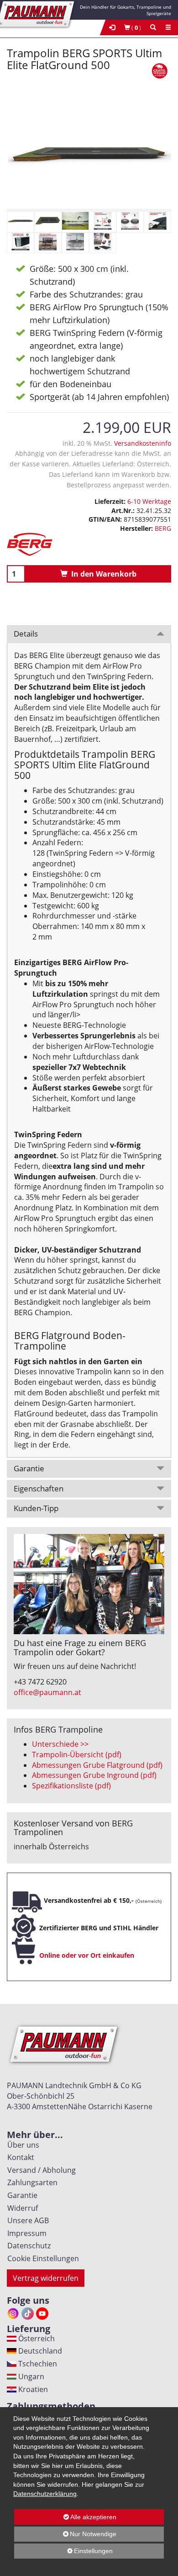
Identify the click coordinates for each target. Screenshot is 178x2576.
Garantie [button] (29, 1468)
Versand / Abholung (40, 2170)
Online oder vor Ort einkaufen (87, 1955)
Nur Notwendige (65, 2536)
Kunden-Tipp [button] (36, 1508)
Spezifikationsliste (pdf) (71, 1786)
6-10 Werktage (149, 501)
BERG (163, 528)
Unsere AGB (26, 2220)
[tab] (89, 634)
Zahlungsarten (31, 2182)
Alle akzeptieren (65, 2517)
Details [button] (26, 634)
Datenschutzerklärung (45, 2494)
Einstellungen (63, 2553)
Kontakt (19, 2157)
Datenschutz (27, 2246)
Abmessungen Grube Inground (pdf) (94, 1775)
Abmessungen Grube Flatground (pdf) (97, 1765)
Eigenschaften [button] (39, 1488)
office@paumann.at (47, 1692)
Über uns (21, 2145)
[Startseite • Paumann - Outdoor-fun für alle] (41, 13)
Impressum (25, 2233)
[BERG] (89, 544)
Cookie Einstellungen (41, 2258)
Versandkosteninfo (143, 443)
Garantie (21, 2195)
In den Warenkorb (102, 574)
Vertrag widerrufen (46, 2278)
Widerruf (21, 2208)
